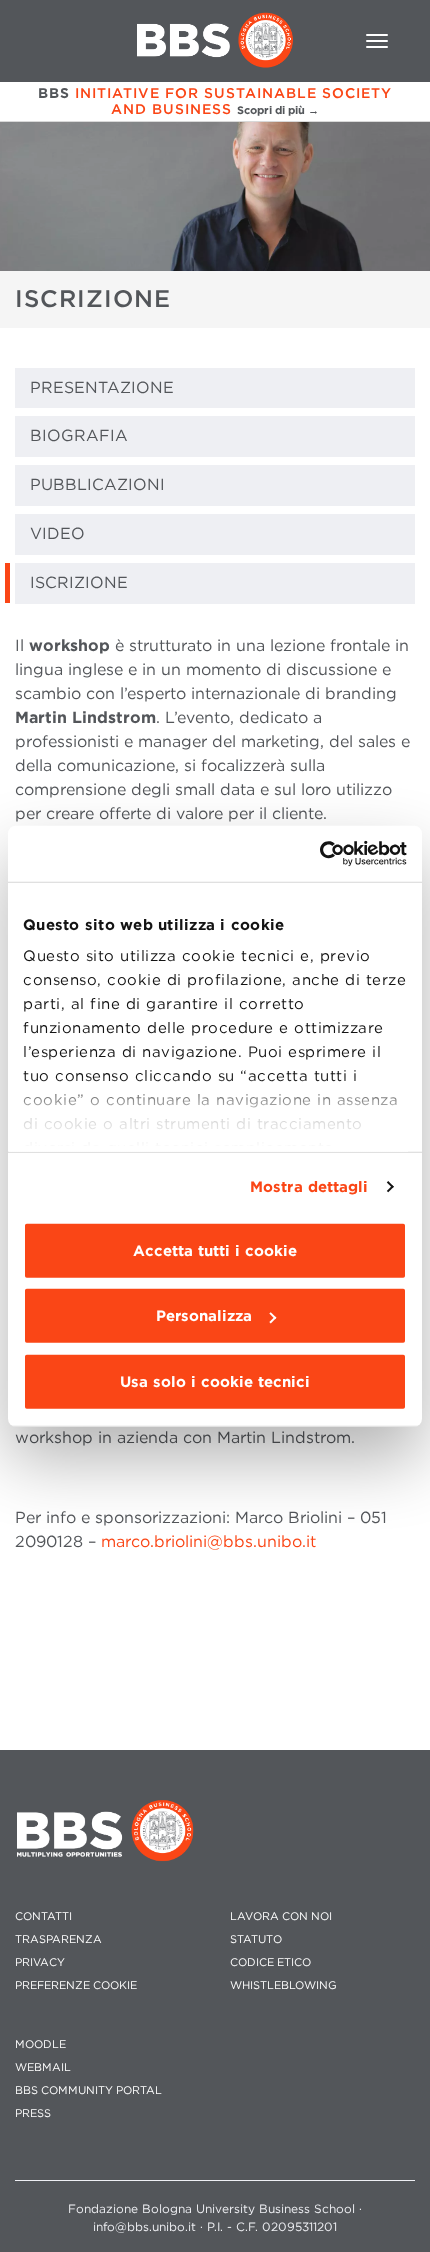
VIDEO (57, 533)
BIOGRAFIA (79, 435)
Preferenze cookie (76, 1985)
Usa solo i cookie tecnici (215, 1381)
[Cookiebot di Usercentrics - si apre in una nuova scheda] (319, 854)
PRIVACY (40, 1962)
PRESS (33, 2113)
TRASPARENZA (58, 1939)
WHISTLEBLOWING (283, 1985)
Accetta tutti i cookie (215, 1250)
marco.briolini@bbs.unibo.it (208, 1541)
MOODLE (40, 2044)
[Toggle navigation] (377, 41)
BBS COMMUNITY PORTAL (88, 2090)
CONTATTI (43, 1916)
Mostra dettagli (309, 1187)
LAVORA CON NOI (281, 1916)
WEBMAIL (43, 2067)
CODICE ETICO (270, 1962)
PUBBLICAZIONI (97, 484)
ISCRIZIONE (79, 582)
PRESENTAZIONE (102, 387)
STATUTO (256, 1939)
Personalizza (204, 1316)
